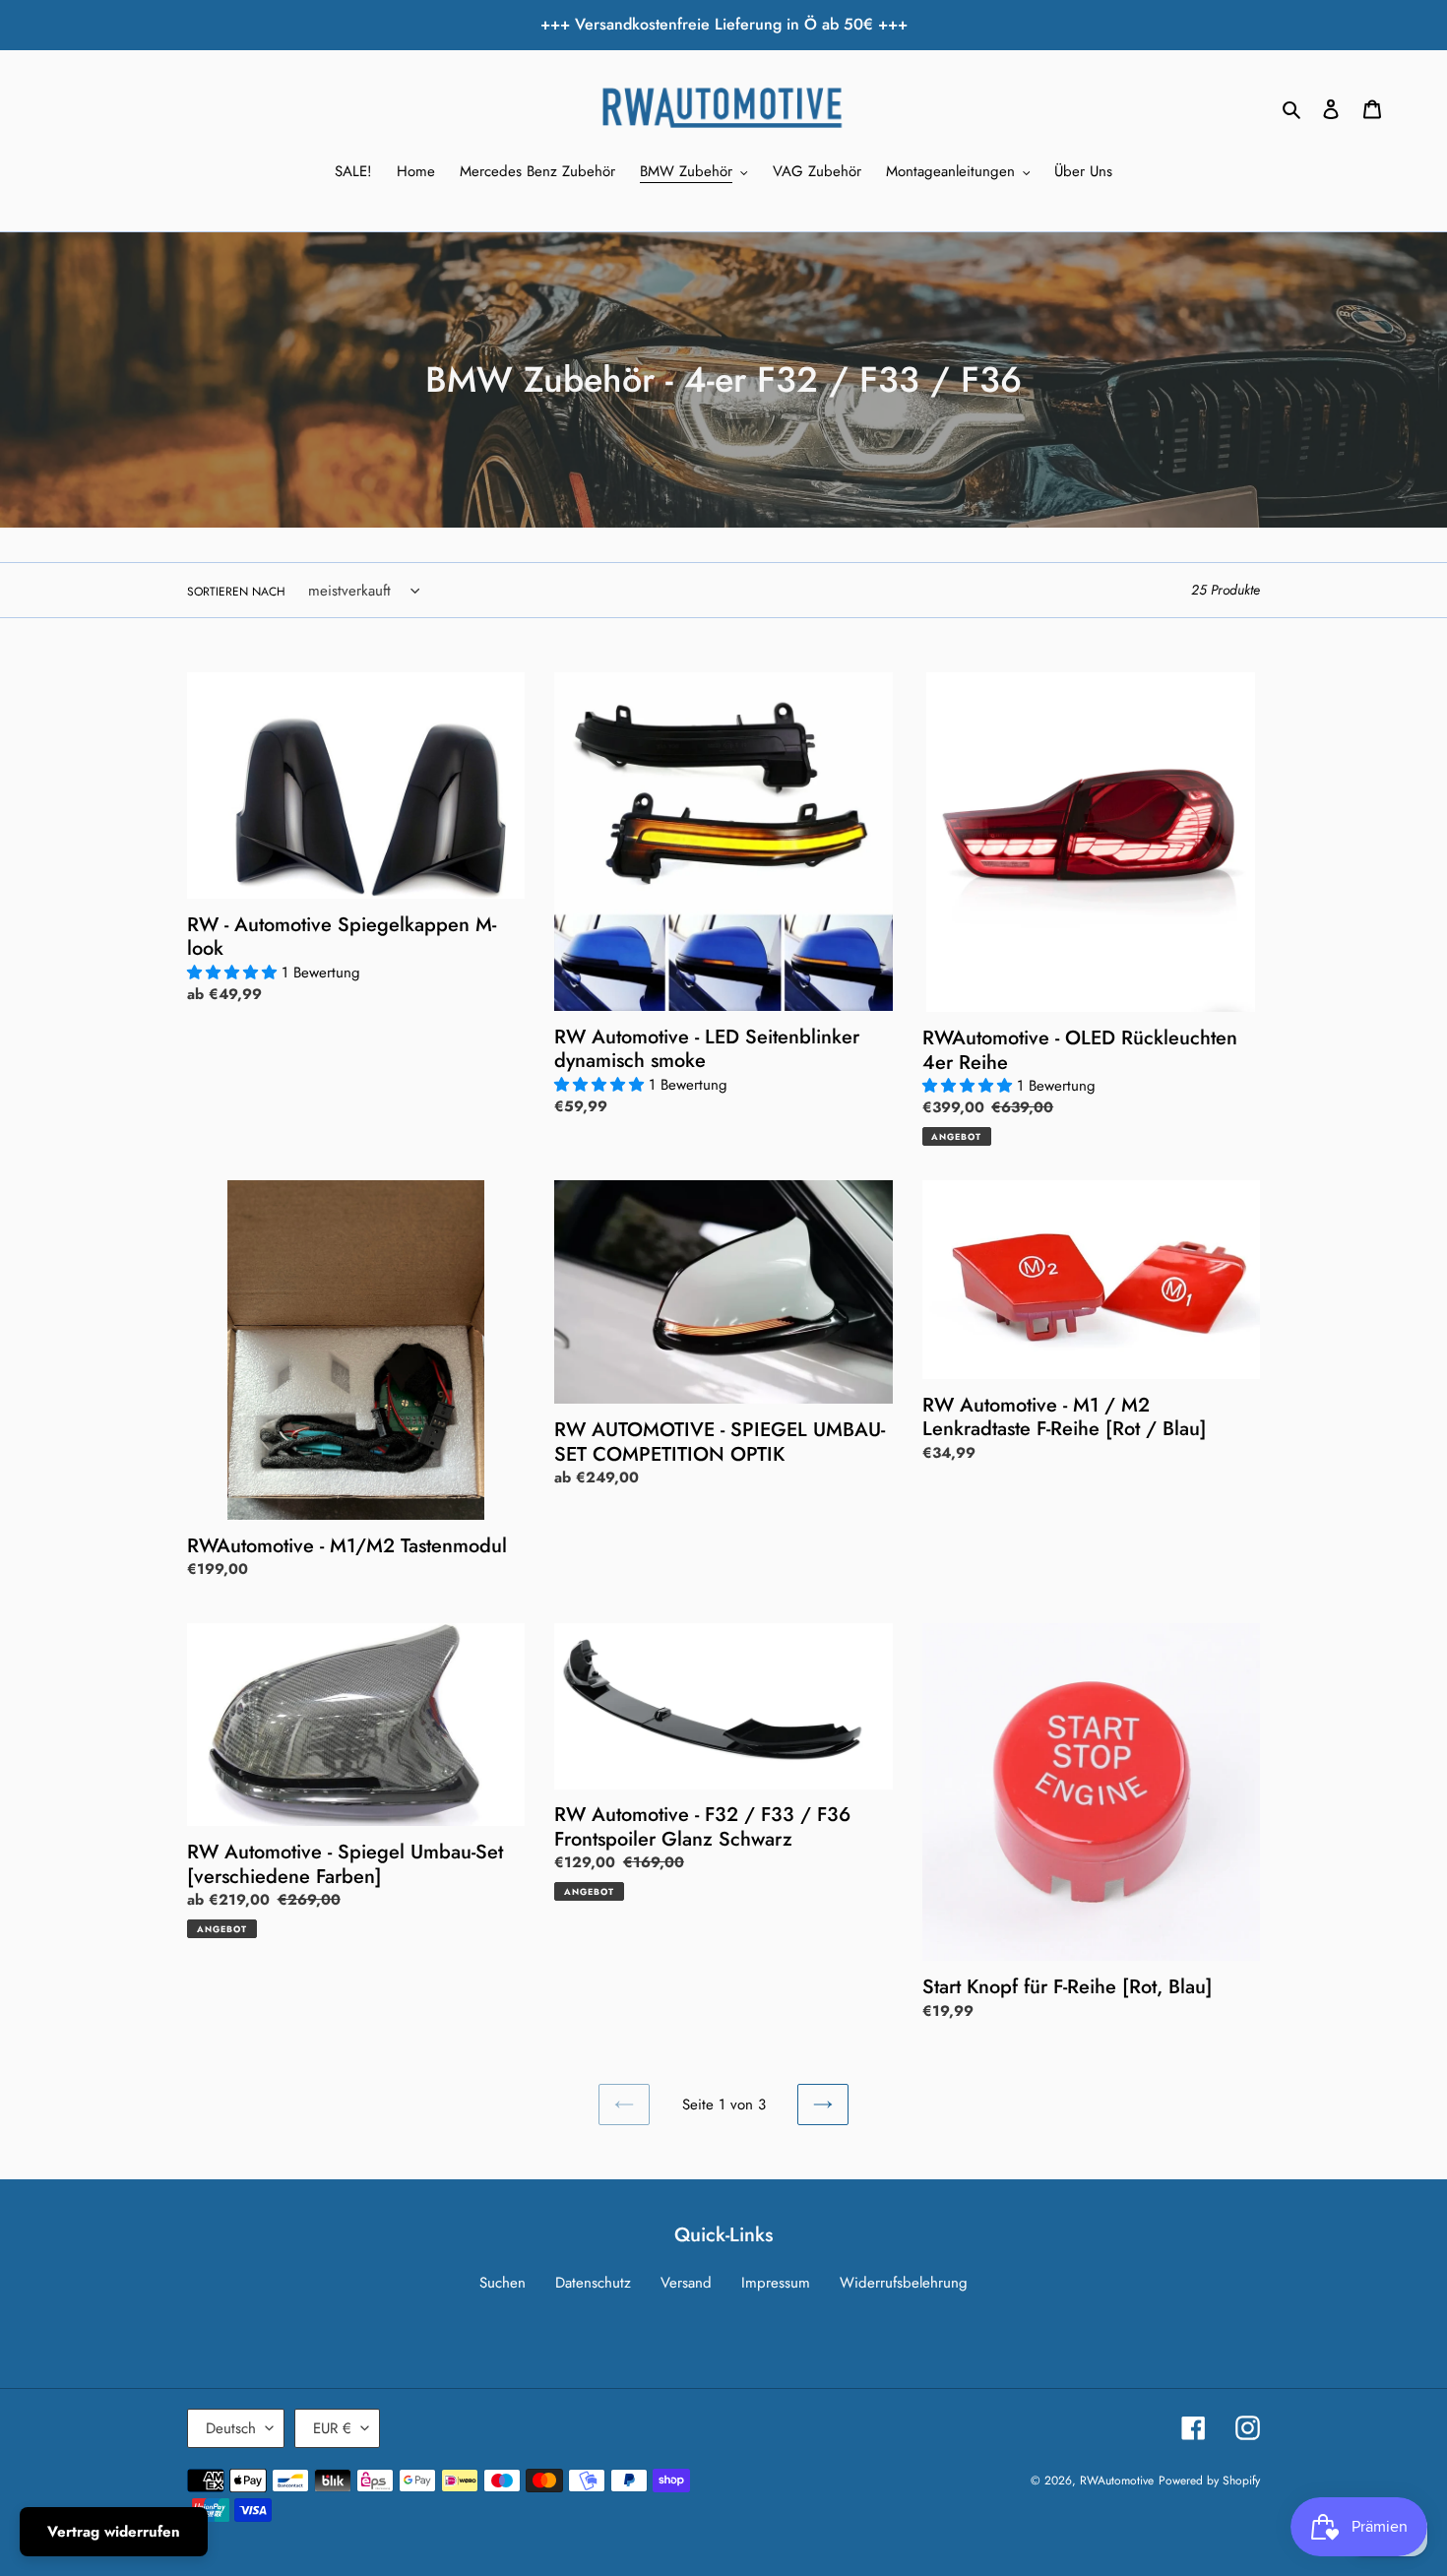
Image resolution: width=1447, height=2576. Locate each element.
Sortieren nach (236, 592)
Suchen (503, 2283)
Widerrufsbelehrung (904, 2283)
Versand (686, 2283)
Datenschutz (593, 2283)
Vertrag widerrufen (114, 2532)
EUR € (332, 2428)
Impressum (776, 2283)
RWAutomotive (1117, 2481)
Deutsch (231, 2428)
